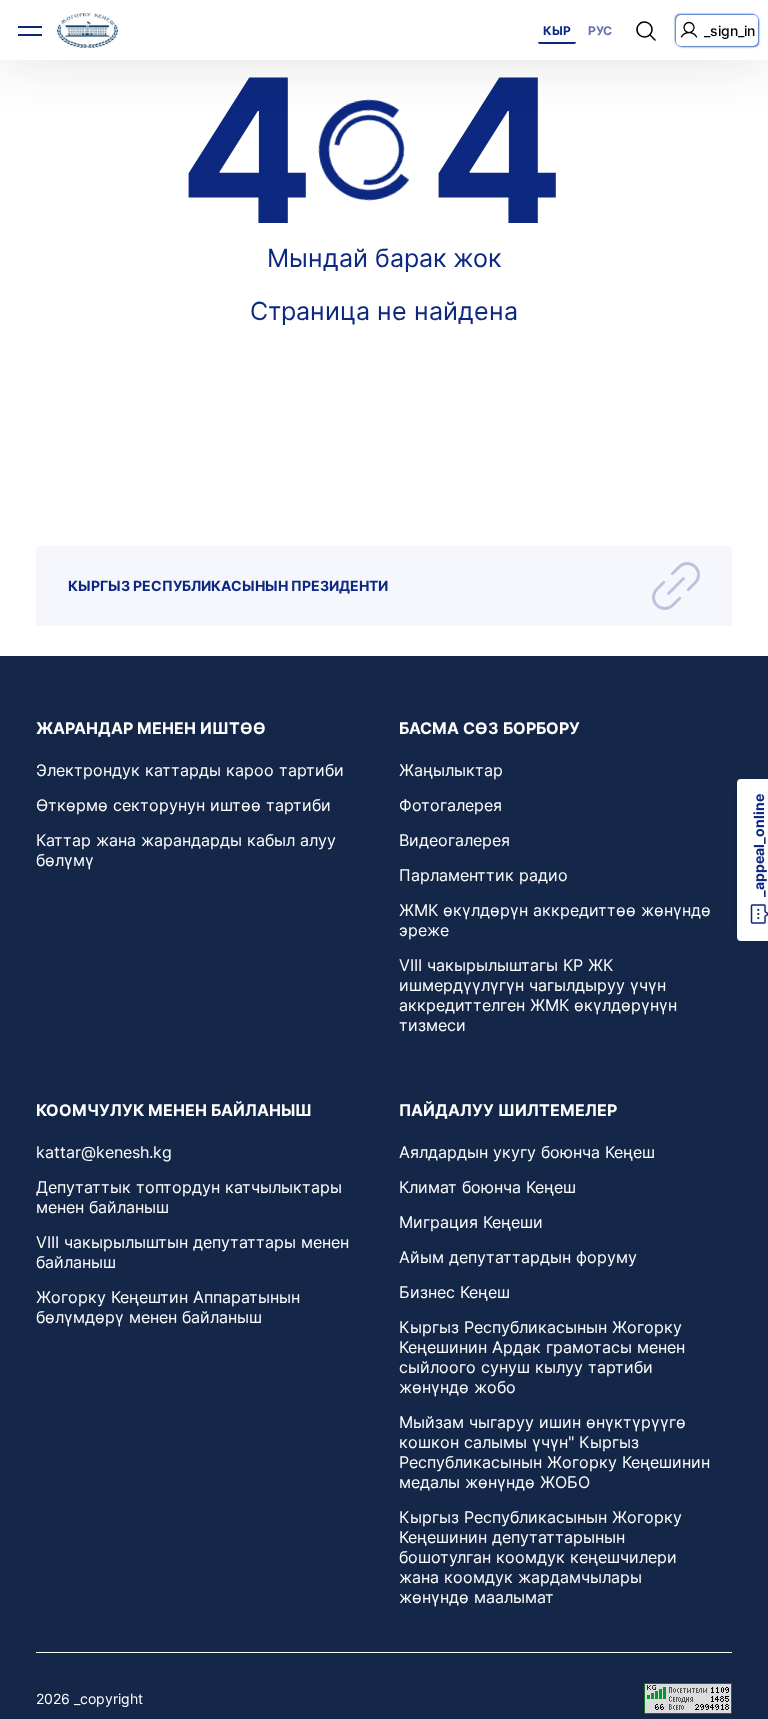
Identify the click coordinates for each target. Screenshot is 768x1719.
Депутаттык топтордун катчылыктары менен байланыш (189, 1197)
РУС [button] (600, 30)
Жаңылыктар (451, 770)
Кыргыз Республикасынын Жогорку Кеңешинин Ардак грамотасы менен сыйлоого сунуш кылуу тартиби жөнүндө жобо (542, 1357)
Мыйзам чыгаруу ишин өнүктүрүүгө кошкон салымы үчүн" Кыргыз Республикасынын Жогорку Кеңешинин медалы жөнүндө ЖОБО (554, 1452)
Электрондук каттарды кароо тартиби (190, 770)
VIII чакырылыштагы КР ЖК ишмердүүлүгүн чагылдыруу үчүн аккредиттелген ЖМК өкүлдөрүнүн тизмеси (538, 995)
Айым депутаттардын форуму (518, 1257)
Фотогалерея (450, 805)
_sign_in (729, 30)
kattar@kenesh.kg (104, 1152)
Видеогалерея (454, 840)
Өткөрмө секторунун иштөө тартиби (183, 805)
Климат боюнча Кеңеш (487, 1187)
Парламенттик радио (483, 875)
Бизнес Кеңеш (454, 1292)
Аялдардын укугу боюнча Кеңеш (527, 1152)
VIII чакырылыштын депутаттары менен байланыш (192, 1252)
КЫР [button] (557, 30)
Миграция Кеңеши (471, 1222)
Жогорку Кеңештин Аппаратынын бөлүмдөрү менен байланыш (168, 1307)
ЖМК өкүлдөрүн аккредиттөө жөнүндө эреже (555, 920)
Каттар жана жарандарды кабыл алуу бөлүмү (186, 850)
